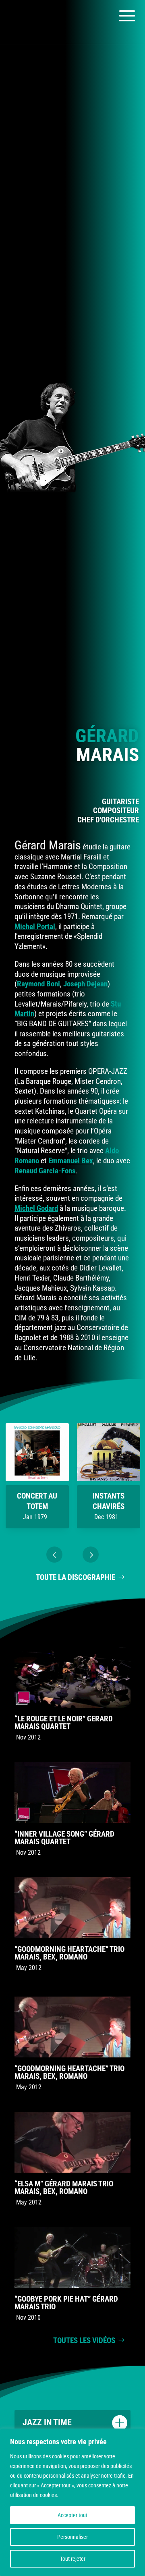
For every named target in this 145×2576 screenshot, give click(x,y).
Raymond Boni (38, 984)
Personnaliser (72, 2537)
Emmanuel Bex (71, 1161)
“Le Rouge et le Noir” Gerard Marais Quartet (64, 1723)
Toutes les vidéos (84, 2340)
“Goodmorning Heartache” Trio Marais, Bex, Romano (69, 1953)
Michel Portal (35, 927)
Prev (54, 1555)
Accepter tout (72, 2515)
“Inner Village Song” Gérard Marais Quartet (64, 1838)
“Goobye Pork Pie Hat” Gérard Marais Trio (66, 2303)
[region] (72, 2502)
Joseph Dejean (85, 984)
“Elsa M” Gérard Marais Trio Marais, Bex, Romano (64, 2188)
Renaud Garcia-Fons (45, 1171)
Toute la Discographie (76, 1577)
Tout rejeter (73, 2559)
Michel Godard (36, 1208)
